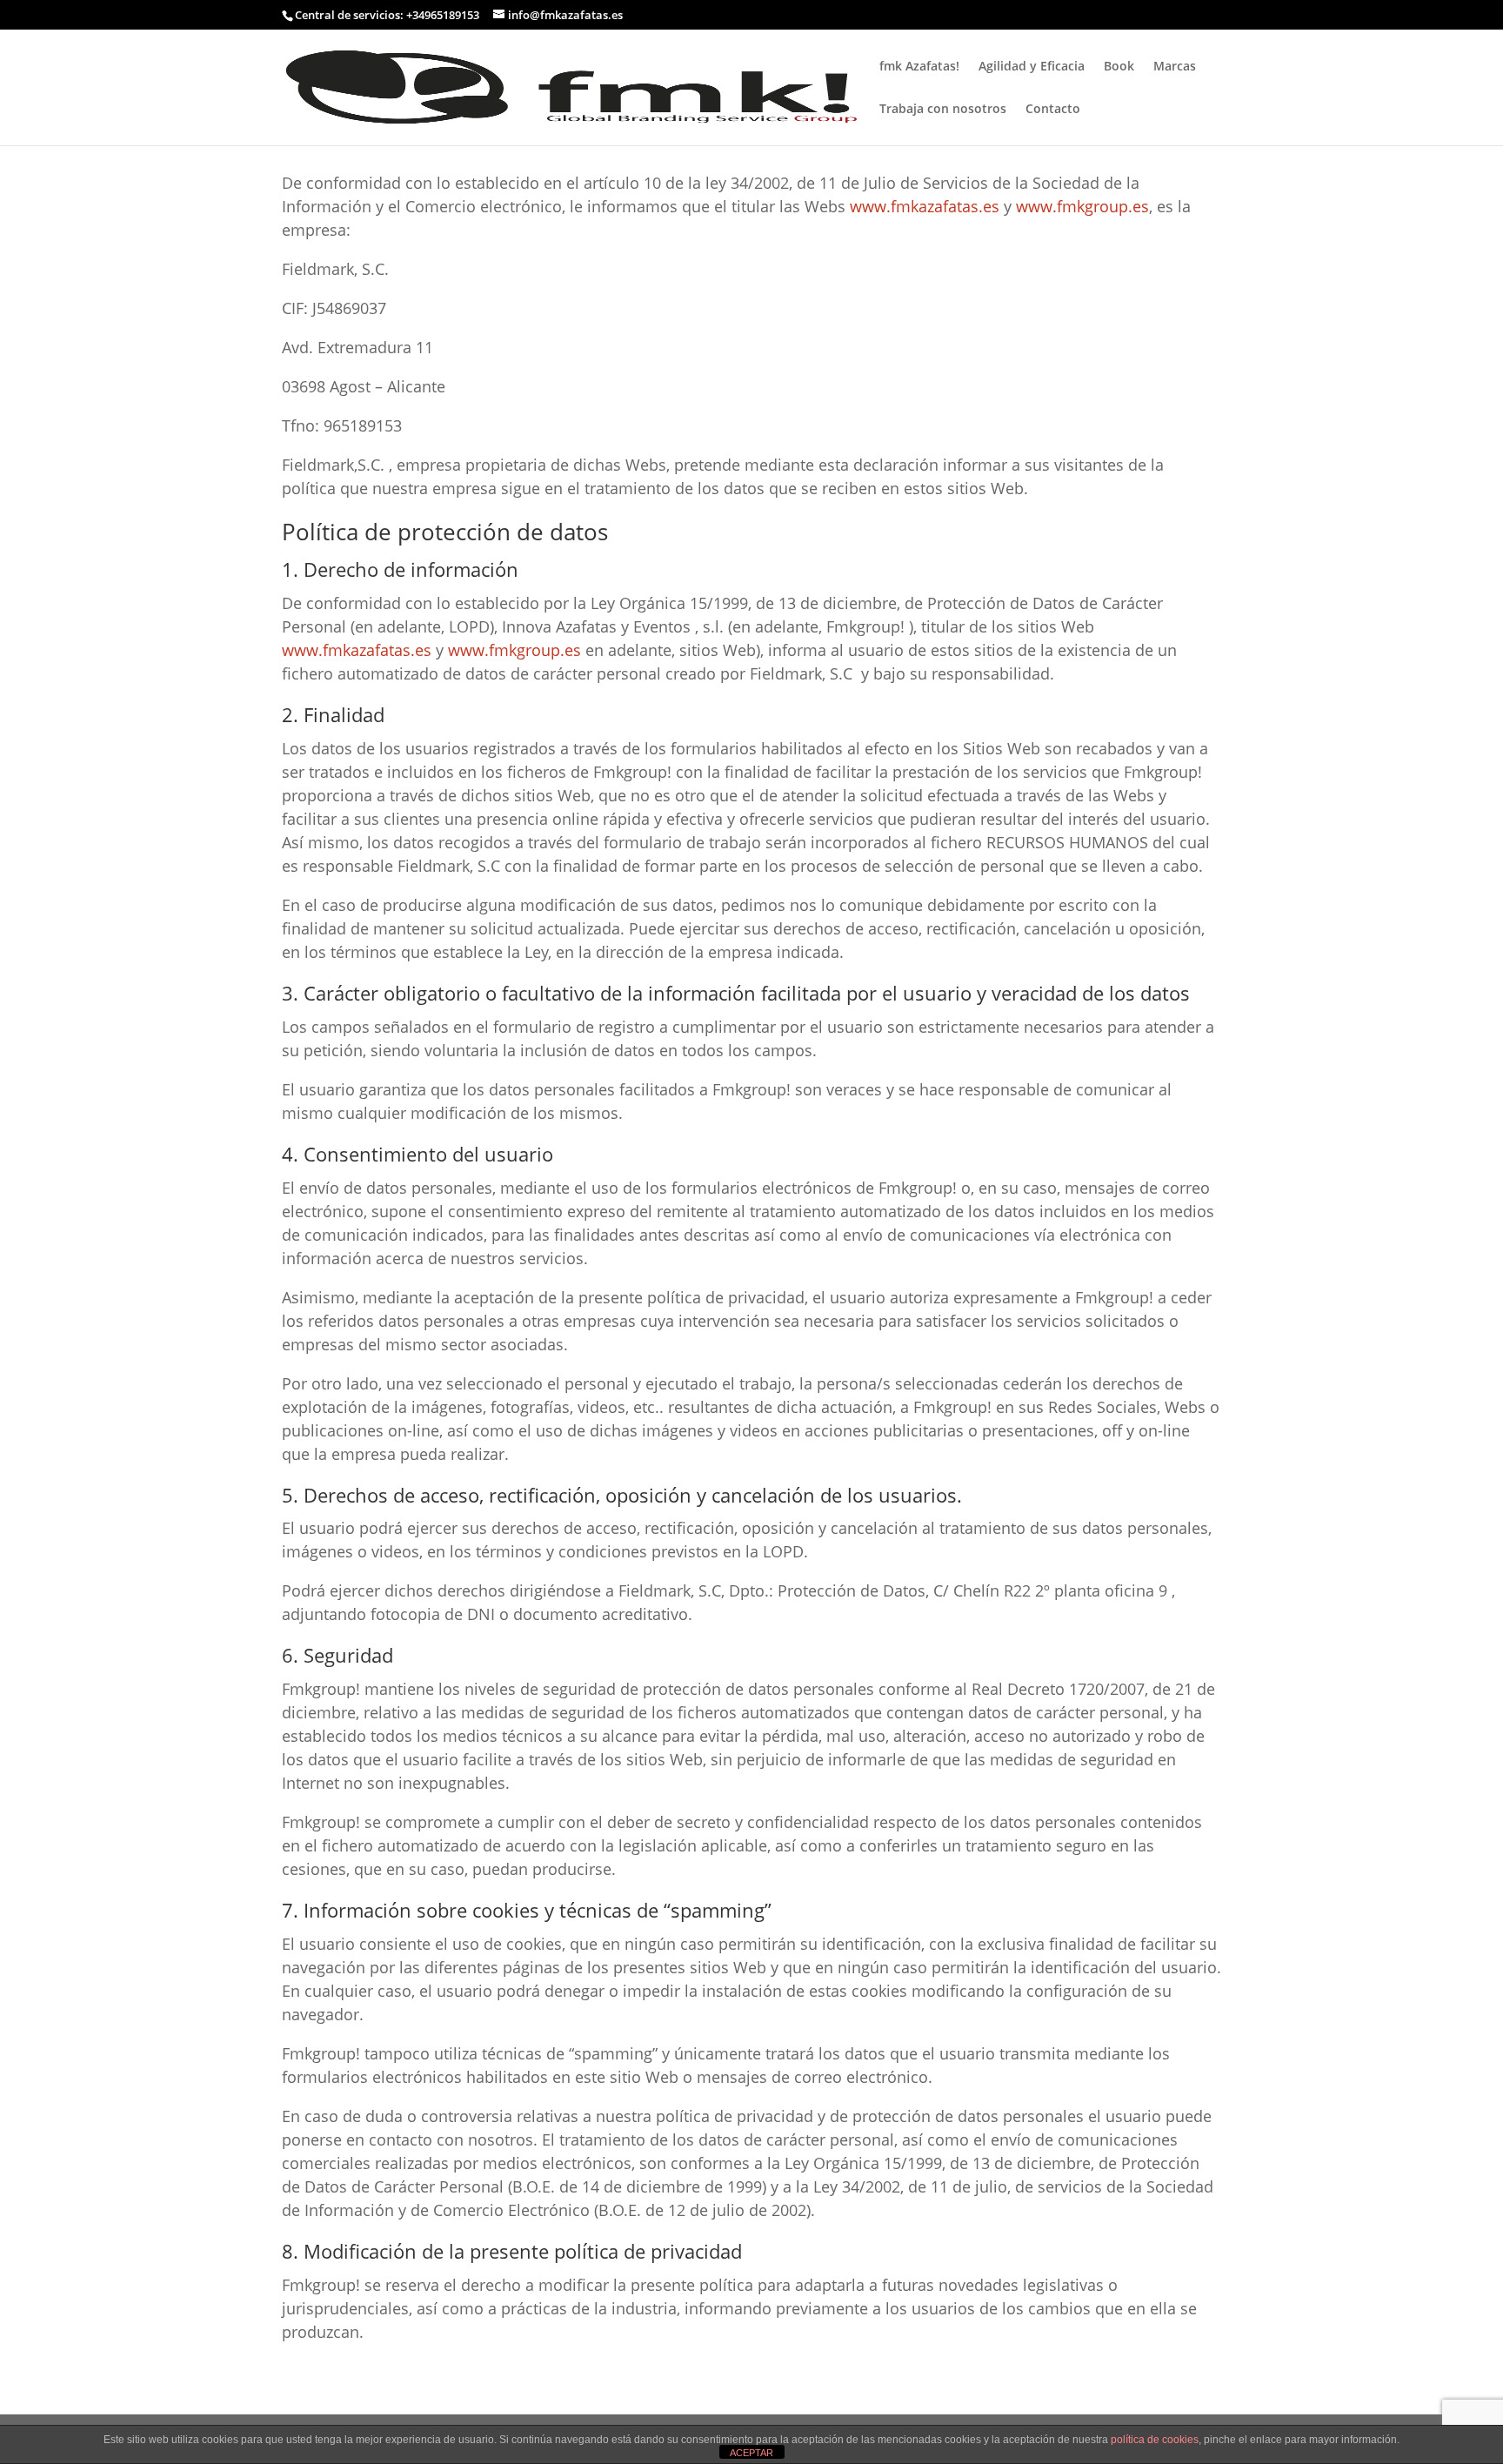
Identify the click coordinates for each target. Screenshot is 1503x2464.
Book (1119, 67)
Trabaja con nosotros (943, 110)
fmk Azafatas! (919, 67)
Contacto (1053, 110)
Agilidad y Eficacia (1032, 67)
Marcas (1175, 67)
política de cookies (1155, 2440)
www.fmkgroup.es (1082, 206)
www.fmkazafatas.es (925, 206)
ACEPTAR (751, 2453)
